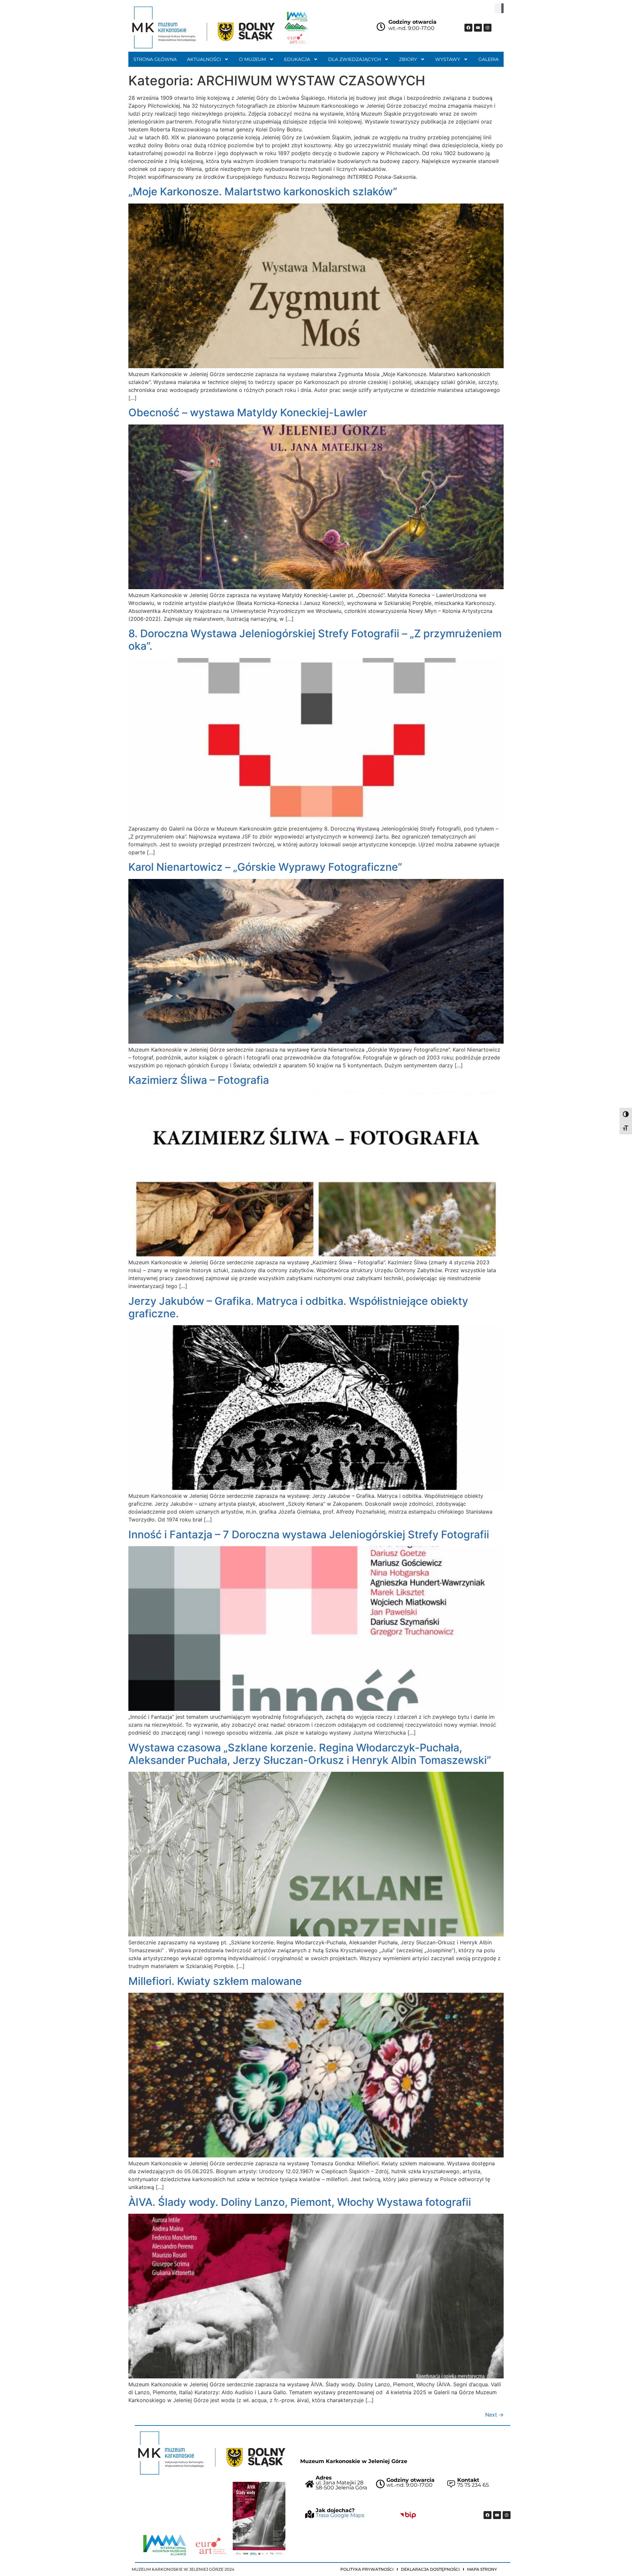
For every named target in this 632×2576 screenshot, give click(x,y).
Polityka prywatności (367, 2569)
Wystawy (448, 59)
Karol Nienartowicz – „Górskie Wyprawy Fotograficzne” (265, 867)
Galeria (488, 59)
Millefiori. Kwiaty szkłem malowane (215, 1981)
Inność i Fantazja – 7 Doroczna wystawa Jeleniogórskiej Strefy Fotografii (309, 1535)
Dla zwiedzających (355, 59)
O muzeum (252, 59)
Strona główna (155, 59)
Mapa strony (482, 2569)
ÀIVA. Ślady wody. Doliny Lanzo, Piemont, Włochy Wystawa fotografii (300, 2202)
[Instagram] (487, 28)
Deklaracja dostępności (430, 2569)
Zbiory (408, 59)
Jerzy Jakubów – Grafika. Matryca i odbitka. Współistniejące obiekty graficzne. (298, 1307)
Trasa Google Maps (340, 2515)
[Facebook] (468, 28)
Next (494, 2415)
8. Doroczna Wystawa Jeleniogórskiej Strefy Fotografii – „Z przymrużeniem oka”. (315, 640)
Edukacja (297, 59)
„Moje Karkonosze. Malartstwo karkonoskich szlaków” (263, 192)
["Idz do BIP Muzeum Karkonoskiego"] (408, 2515)
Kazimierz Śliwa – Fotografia (199, 1080)
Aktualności (204, 59)
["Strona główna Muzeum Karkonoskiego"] (212, 2453)
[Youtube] (478, 28)
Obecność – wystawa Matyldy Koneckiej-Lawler (248, 412)
